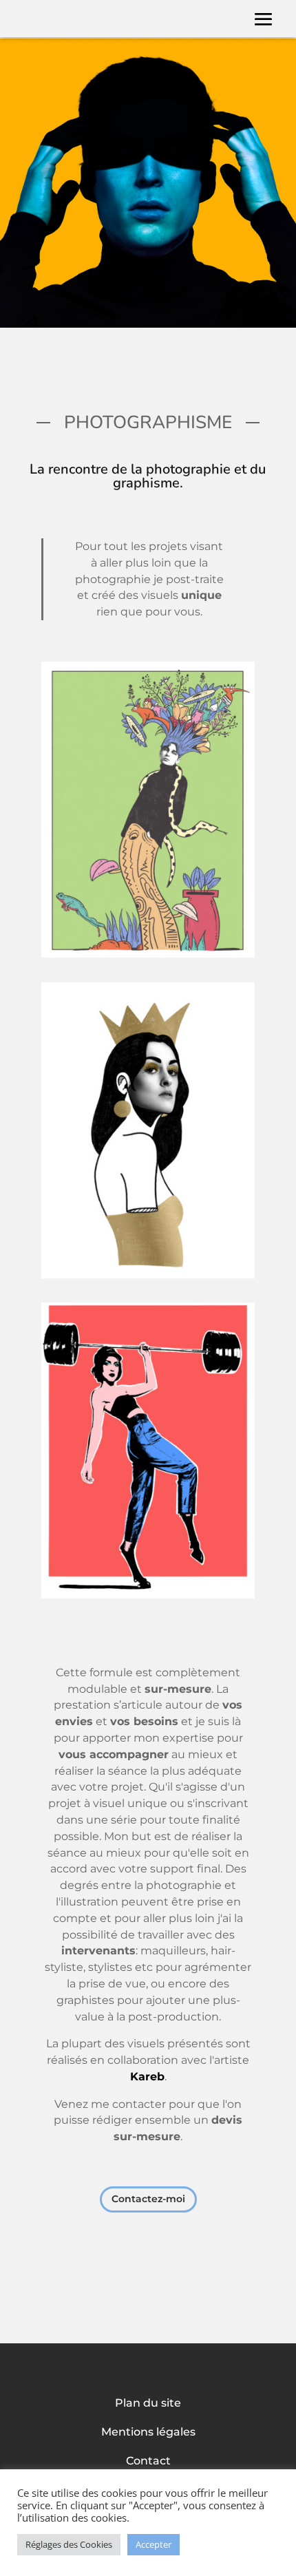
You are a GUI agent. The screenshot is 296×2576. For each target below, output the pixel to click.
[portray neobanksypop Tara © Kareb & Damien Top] (148, 1595)
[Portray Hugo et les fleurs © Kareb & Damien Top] (148, 954)
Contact (148, 2462)
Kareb (147, 2077)
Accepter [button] (154, 2544)
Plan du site (148, 2404)
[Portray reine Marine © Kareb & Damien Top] (148, 1275)
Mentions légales (148, 2433)
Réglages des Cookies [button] (69, 2544)
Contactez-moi (148, 2199)
